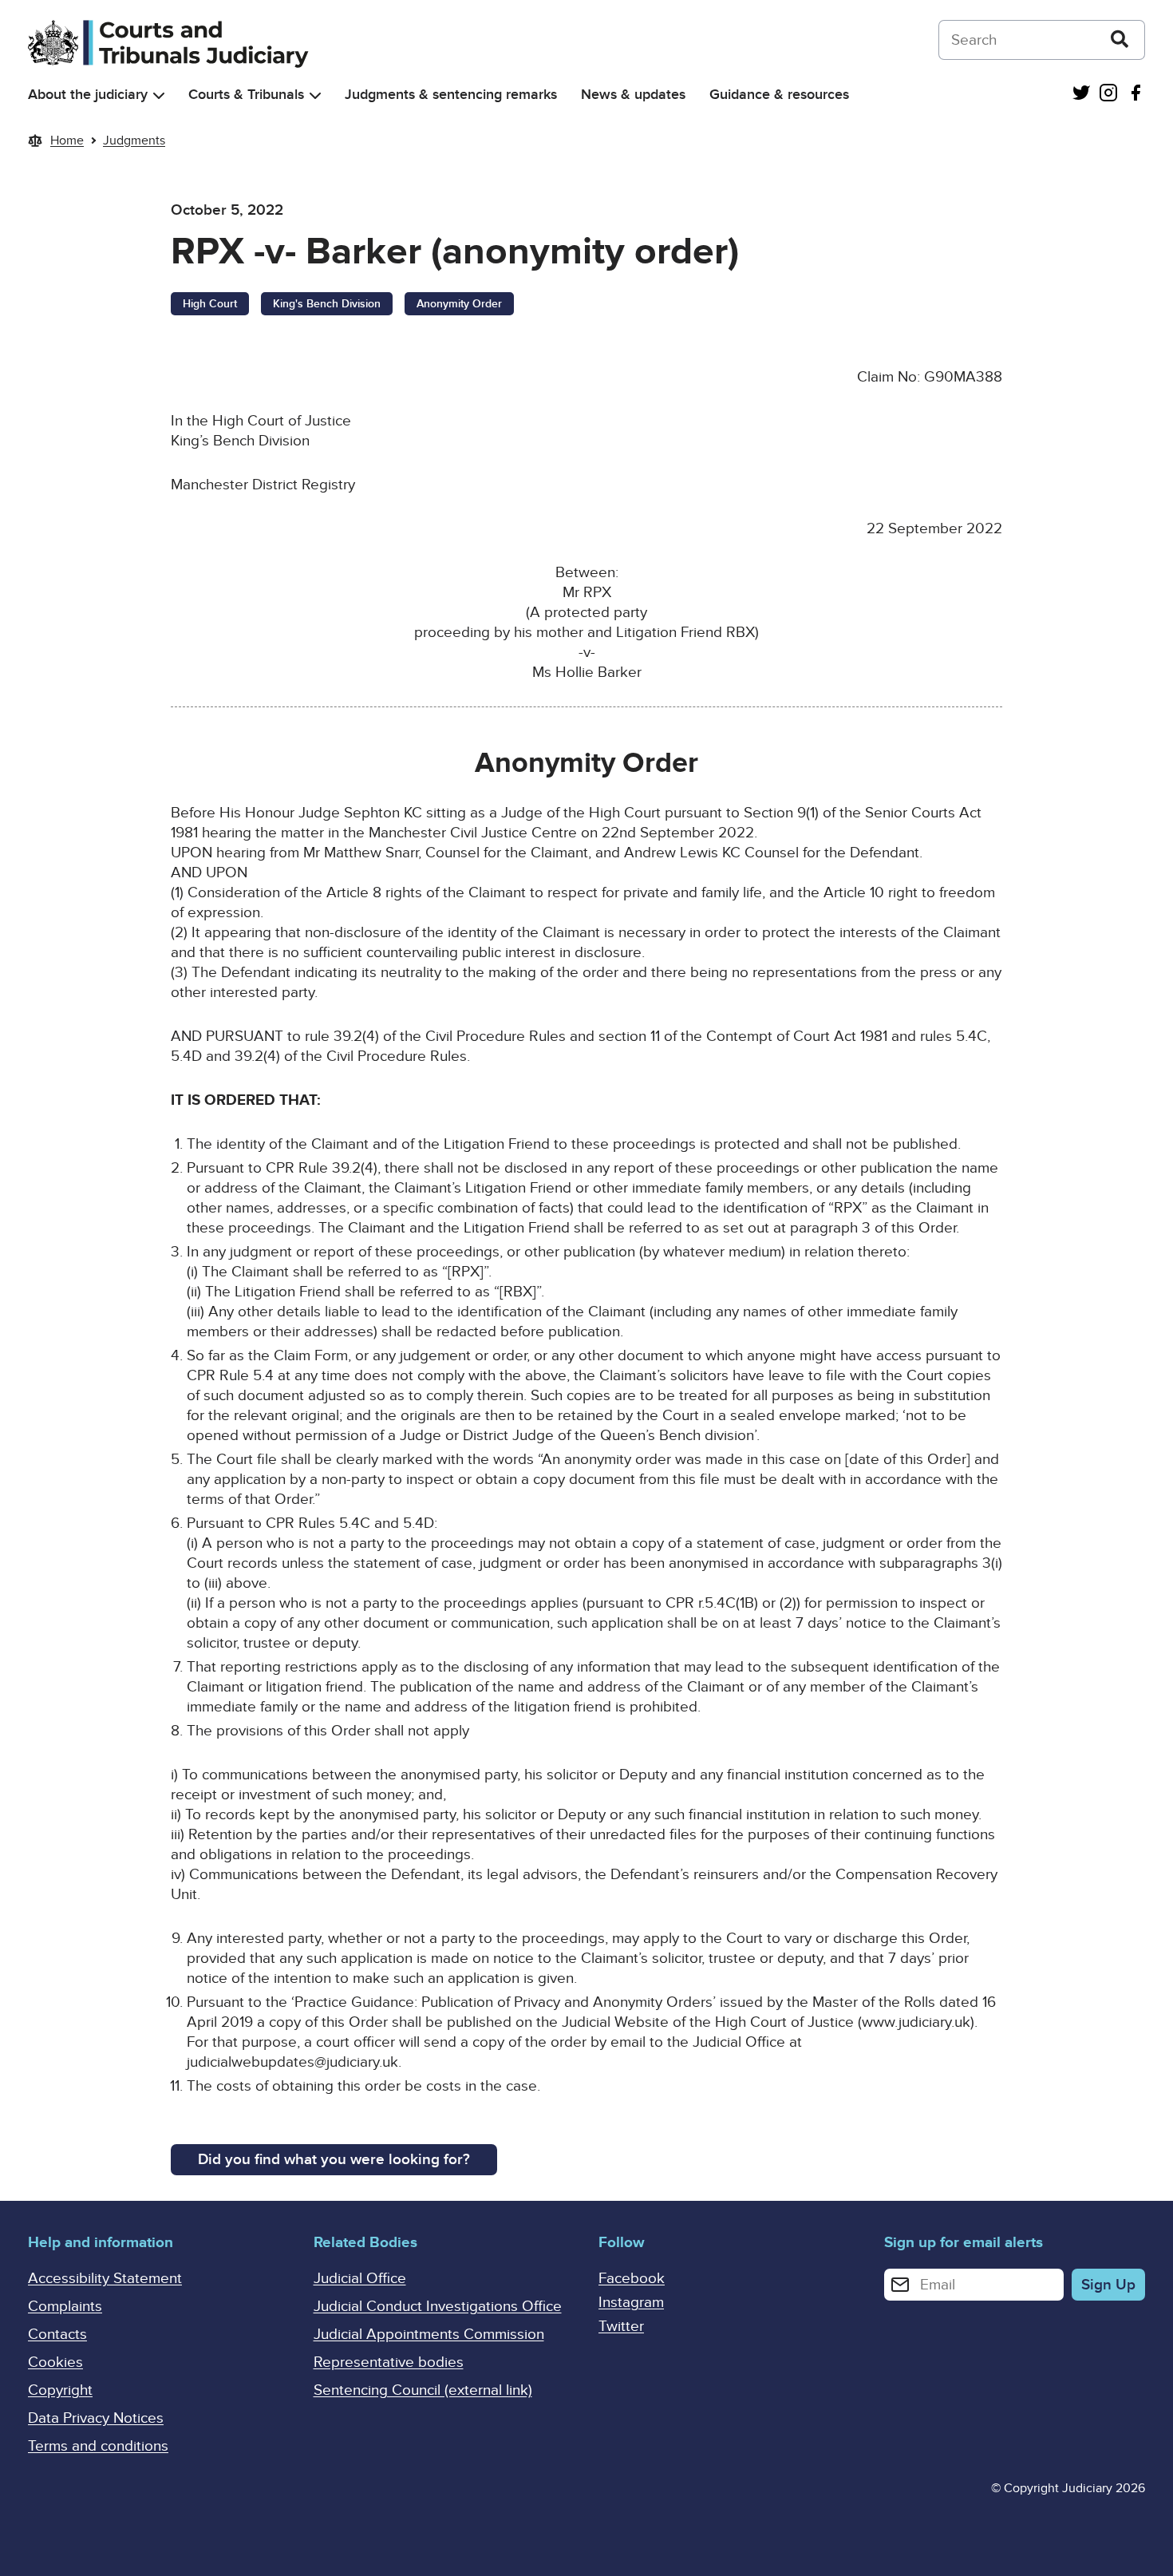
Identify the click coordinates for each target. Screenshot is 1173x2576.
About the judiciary (88, 95)
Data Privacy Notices (96, 2418)
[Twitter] (1081, 95)
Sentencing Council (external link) (423, 2390)
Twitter (621, 2327)
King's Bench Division (327, 304)
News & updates (633, 95)
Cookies (55, 2362)
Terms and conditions (98, 2446)
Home (67, 140)
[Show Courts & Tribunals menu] (315, 95)
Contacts (57, 2335)
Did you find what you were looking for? (334, 2160)
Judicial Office (360, 2279)
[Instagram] (1108, 95)
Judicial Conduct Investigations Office (438, 2307)
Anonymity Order (459, 304)
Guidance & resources (779, 95)
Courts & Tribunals (246, 95)
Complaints (65, 2307)
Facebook (632, 2279)
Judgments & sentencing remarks (451, 95)
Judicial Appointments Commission (429, 2335)
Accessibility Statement (105, 2279)
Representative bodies (389, 2362)
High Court (210, 304)
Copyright (60, 2390)
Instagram (631, 2303)
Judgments (134, 140)
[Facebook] (1135, 95)
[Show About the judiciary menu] (159, 95)
